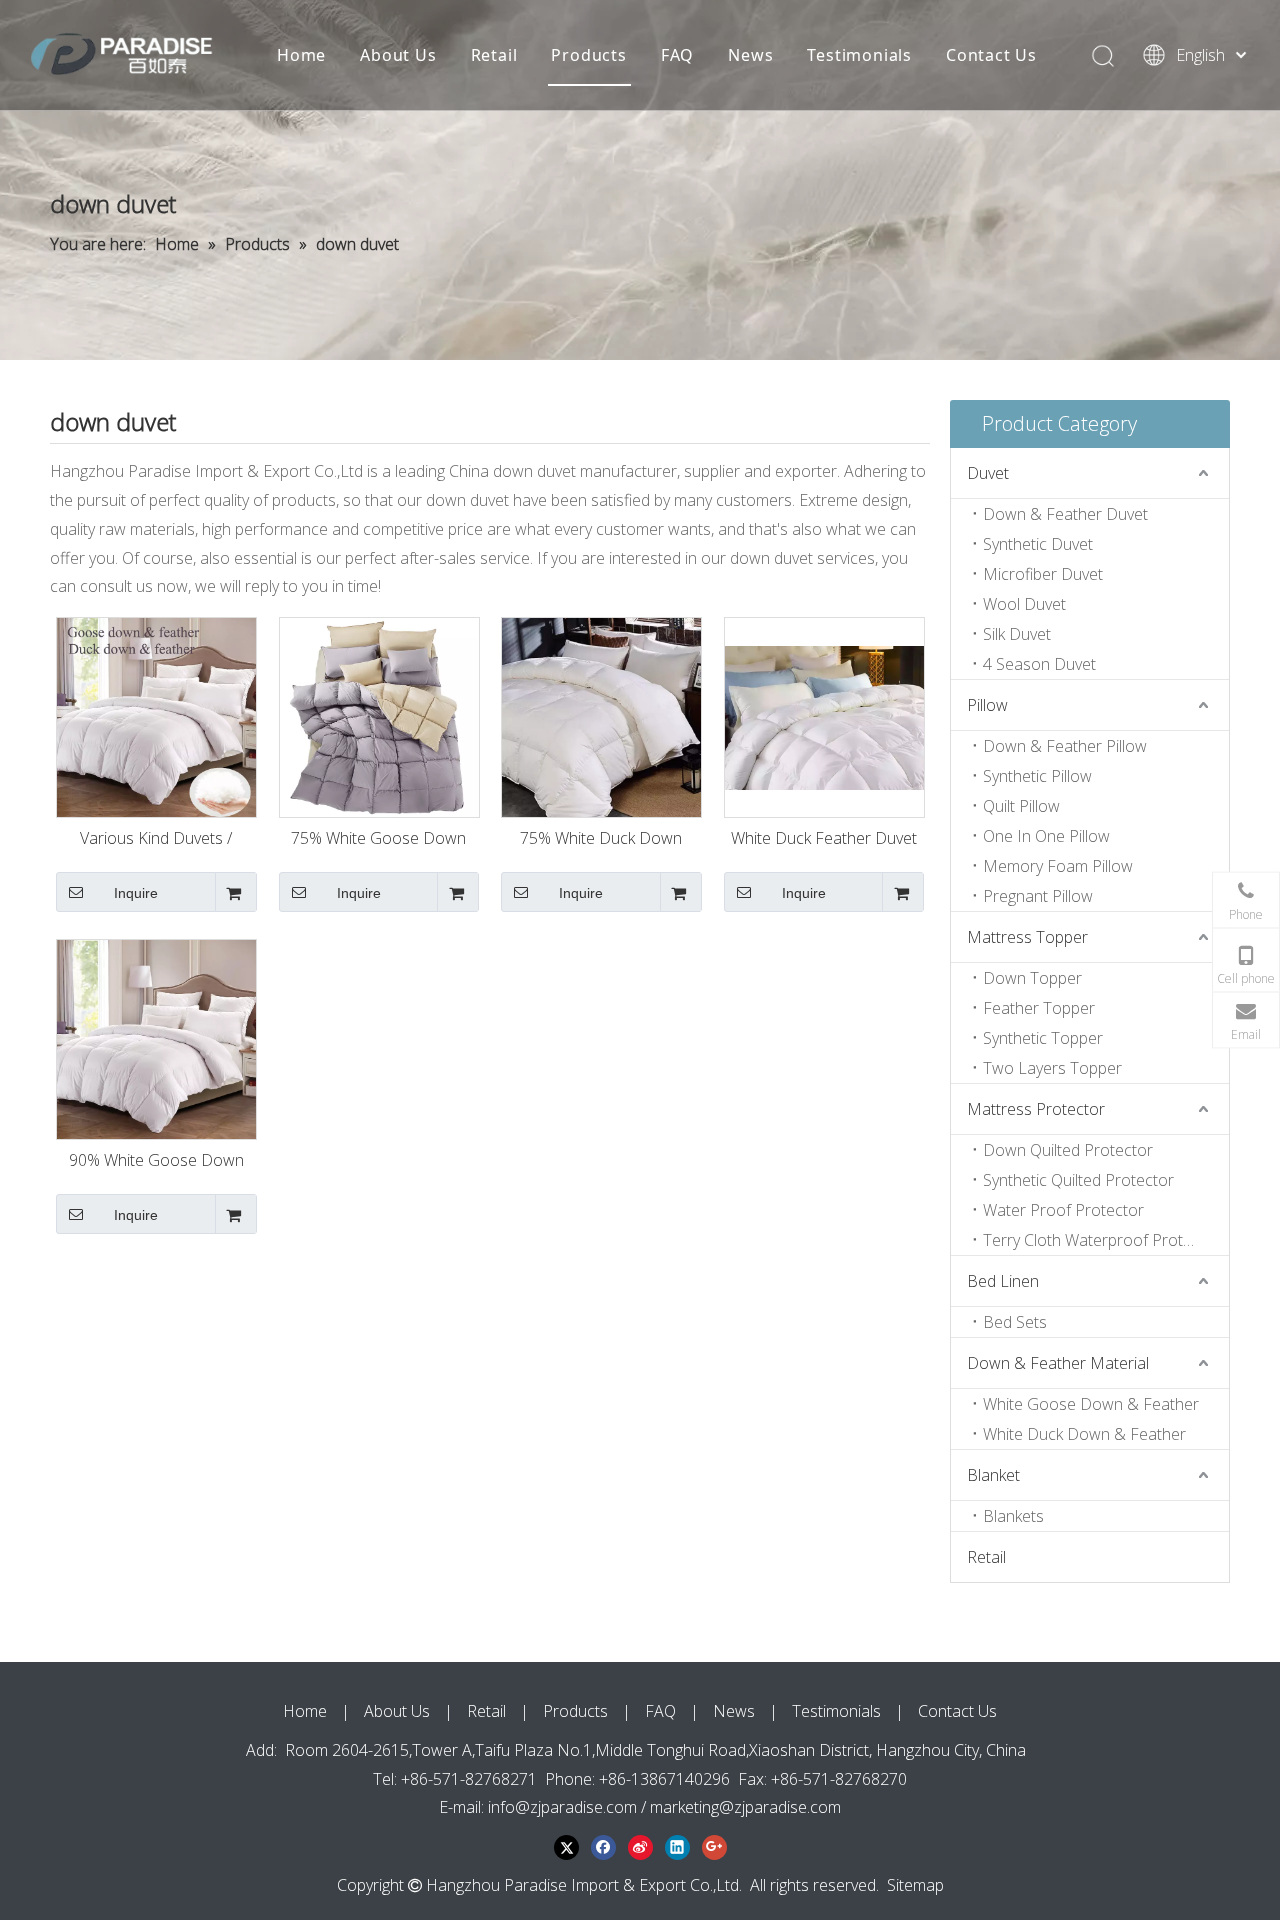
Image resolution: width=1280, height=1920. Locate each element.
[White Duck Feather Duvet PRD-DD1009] (824, 716)
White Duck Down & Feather (1084, 1434)
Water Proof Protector (1063, 1210)
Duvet (988, 473)
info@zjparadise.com (562, 1807)
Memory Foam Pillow (1058, 866)
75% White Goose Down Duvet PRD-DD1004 (378, 840)
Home (301, 55)
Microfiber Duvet (1043, 574)
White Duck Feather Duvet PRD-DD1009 (824, 840)
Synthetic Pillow (1037, 776)
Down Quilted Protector (1068, 1150)
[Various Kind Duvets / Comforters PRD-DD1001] (156, 716)
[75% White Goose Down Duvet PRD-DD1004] (379, 716)
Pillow (987, 705)
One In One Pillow (1046, 836)
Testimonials (859, 55)
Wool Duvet (1024, 604)
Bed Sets (1015, 1322)
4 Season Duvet (1039, 664)
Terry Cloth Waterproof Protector (1102, 1240)
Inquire (136, 893)
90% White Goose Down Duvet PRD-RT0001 (156, 1162)
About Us (398, 55)
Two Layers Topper (1052, 1068)
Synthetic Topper (1043, 1038)
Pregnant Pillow (1038, 896)
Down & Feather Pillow (1065, 746)
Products (588, 55)
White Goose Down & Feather (1091, 1404)
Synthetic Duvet (1038, 544)
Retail (494, 55)
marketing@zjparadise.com (745, 1807)
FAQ (677, 55)
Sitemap (915, 1885)
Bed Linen (1003, 1281)
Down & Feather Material (1058, 1363)
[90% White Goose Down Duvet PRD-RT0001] (156, 1038)
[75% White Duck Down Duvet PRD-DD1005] (601, 716)
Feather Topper (1039, 1008)
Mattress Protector (1036, 1109)
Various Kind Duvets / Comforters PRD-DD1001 (156, 840)
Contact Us (991, 55)
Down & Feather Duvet (1065, 514)
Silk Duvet (1017, 634)
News (750, 55)
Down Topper (1032, 978)
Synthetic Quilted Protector (1078, 1180)
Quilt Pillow (1021, 806)
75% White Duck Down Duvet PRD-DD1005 (601, 840)
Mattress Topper (1027, 937)
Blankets (1013, 1516)
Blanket (993, 1475)
